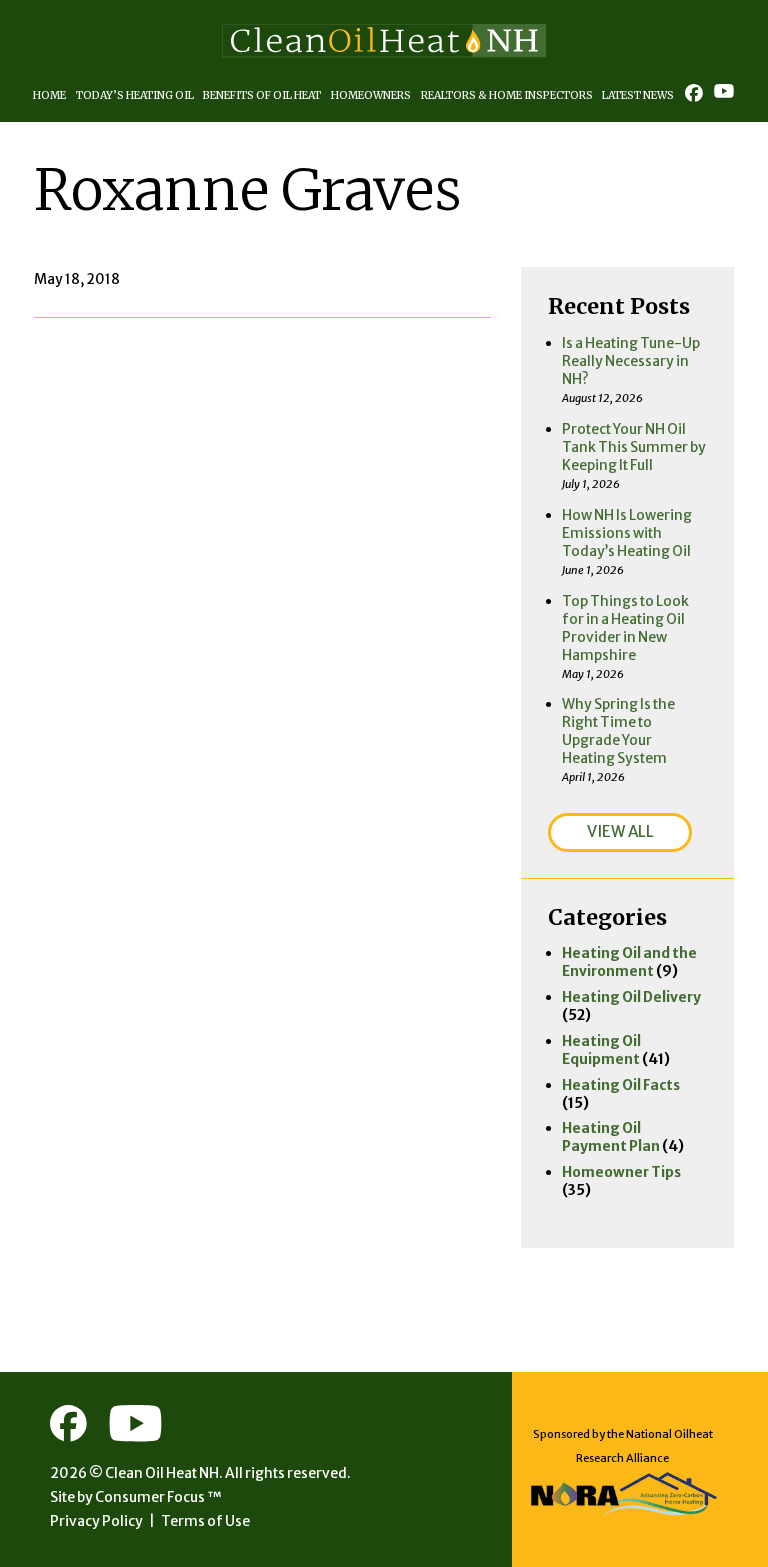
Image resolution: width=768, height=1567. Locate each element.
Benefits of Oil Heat (262, 95)
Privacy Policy (96, 1521)
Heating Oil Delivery (631, 997)
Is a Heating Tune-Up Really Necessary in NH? (631, 361)
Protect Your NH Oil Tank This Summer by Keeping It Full (634, 447)
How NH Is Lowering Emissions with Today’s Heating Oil (627, 533)
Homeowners (371, 95)
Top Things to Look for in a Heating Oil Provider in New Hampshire (625, 628)
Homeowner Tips (621, 1172)
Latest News (638, 95)
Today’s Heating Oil (135, 95)
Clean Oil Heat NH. (164, 1473)
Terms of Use (205, 1521)
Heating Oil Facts (621, 1085)
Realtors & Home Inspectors (507, 95)
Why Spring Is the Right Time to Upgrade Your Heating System (618, 731)
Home (49, 95)
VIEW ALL (620, 831)
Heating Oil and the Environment (629, 962)
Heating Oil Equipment (601, 1050)
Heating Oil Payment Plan (611, 1137)
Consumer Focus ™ (158, 1497)
